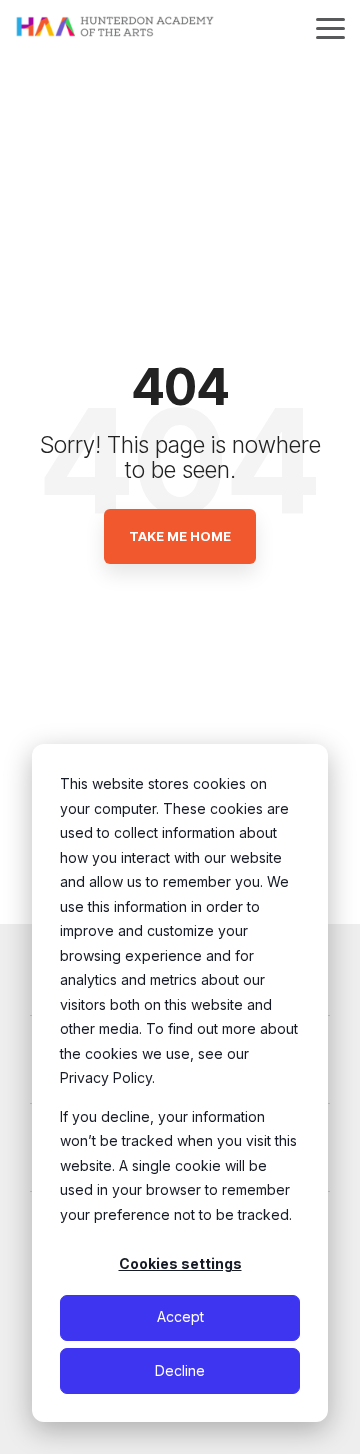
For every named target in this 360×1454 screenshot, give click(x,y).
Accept (180, 1316)
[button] (330, 27)
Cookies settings (180, 1263)
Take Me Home (180, 536)
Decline (180, 1370)
